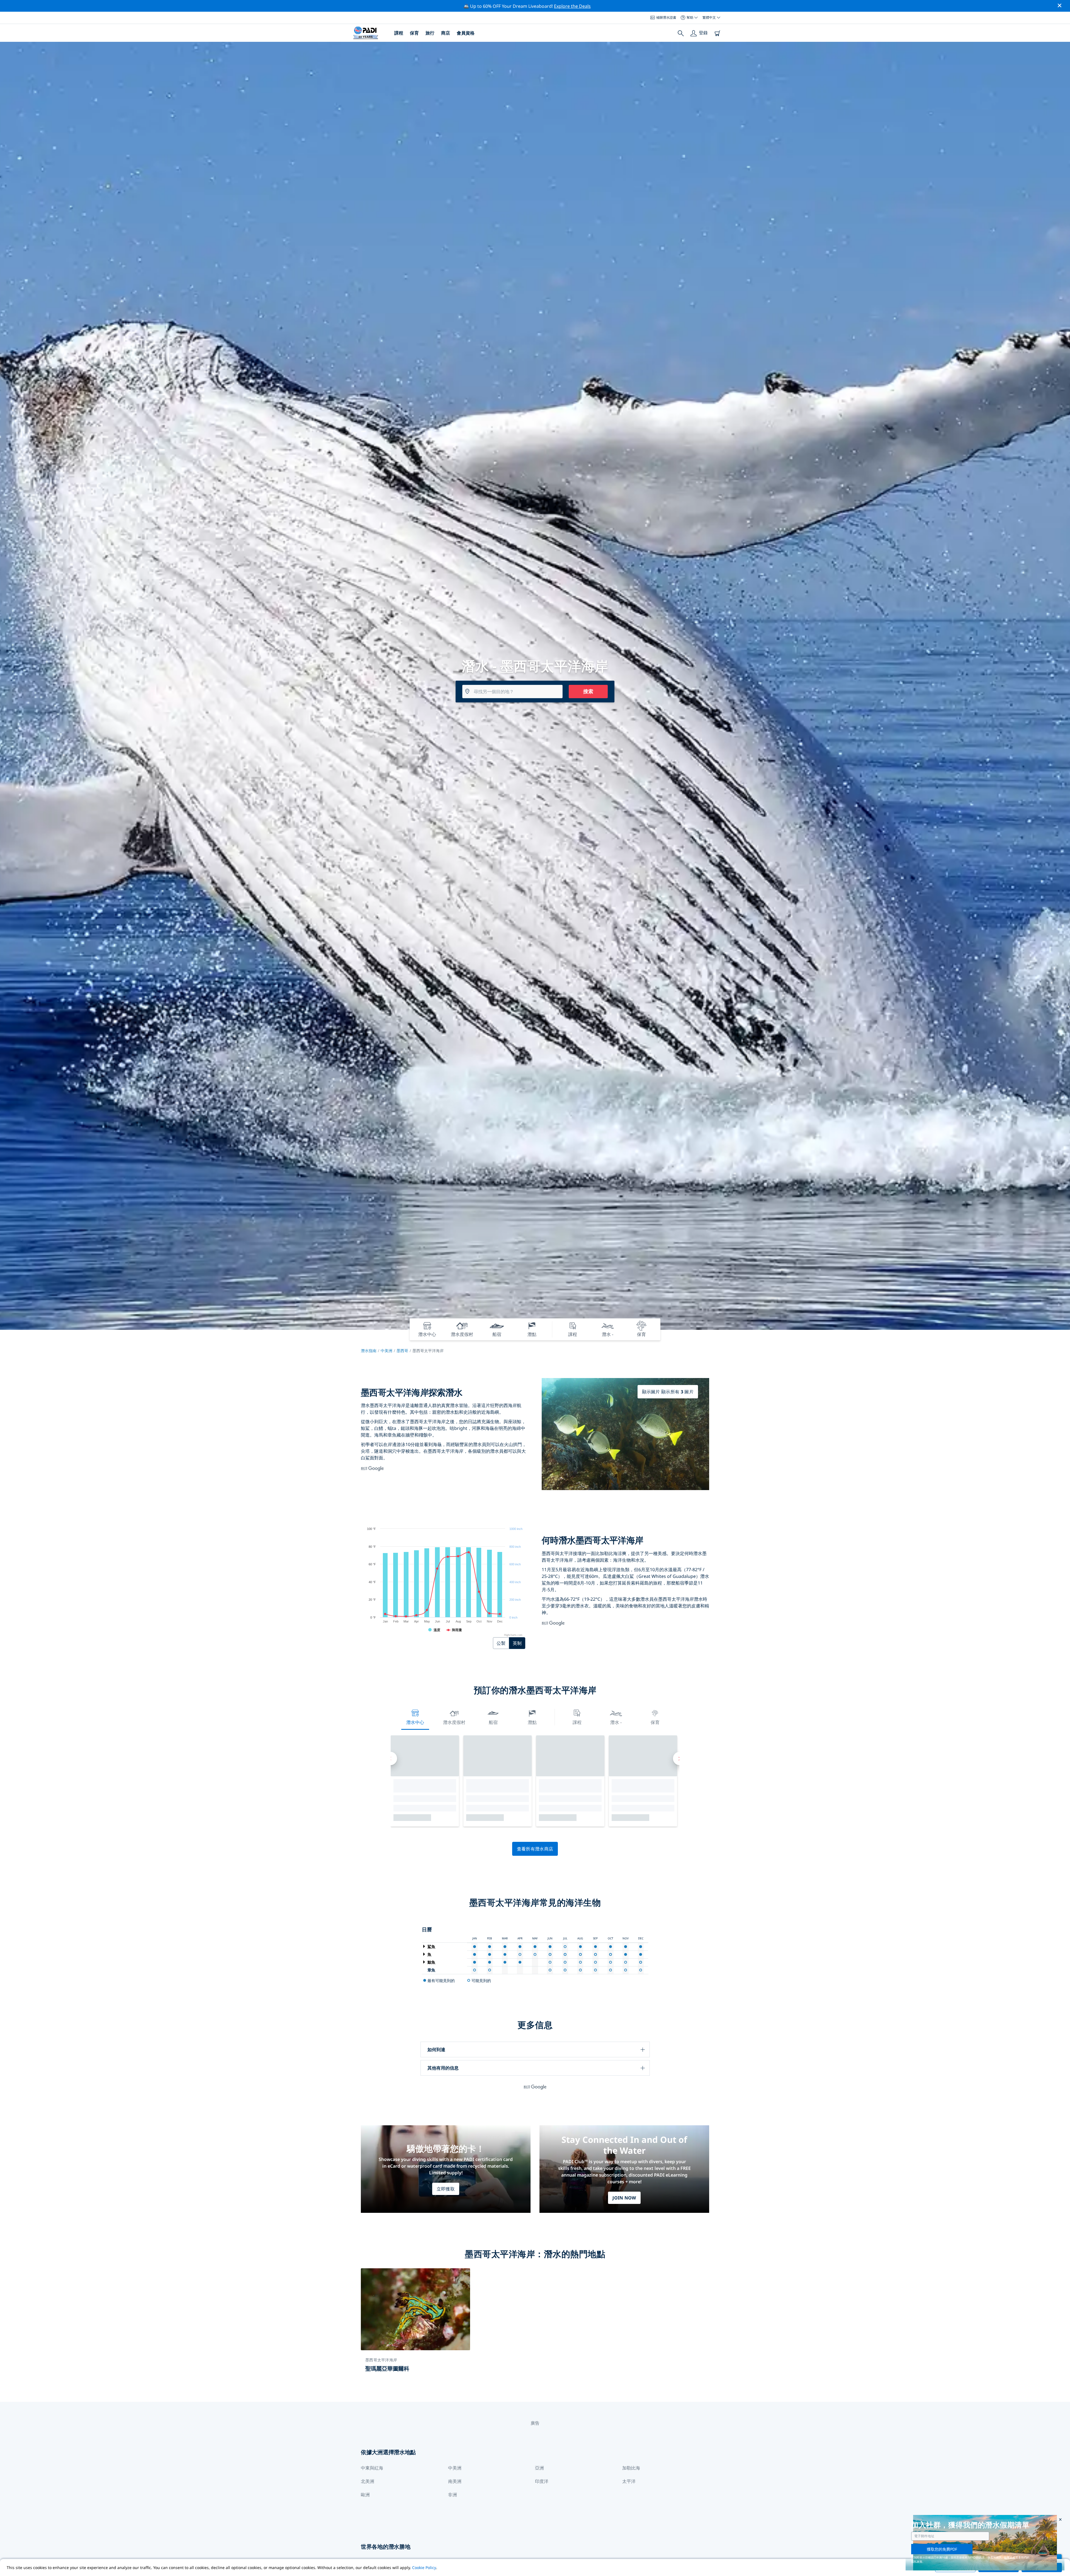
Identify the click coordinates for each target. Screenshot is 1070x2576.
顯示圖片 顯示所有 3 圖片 (668, 1392)
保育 (414, 33)
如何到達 (436, 2049)
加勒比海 (631, 2468)
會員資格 (466, 33)
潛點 (532, 1722)
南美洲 (455, 2481)
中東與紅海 (372, 2468)
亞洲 (539, 2468)
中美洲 (386, 1351)
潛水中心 (415, 1722)
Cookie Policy (424, 2567)
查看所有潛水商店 (535, 1849)
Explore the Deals (572, 6)
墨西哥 (402, 1351)
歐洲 (365, 2495)
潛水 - (616, 1722)
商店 (446, 33)
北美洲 (368, 2481)
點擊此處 (1010, 2557)
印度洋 (542, 2481)
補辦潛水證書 (666, 17)
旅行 (430, 33)
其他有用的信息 (443, 2068)
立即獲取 (446, 2189)
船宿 (493, 1722)
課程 (399, 33)
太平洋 (629, 2481)
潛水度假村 (454, 1722)
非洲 (453, 2495)
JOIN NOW (624, 2198)
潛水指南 (369, 1351)
